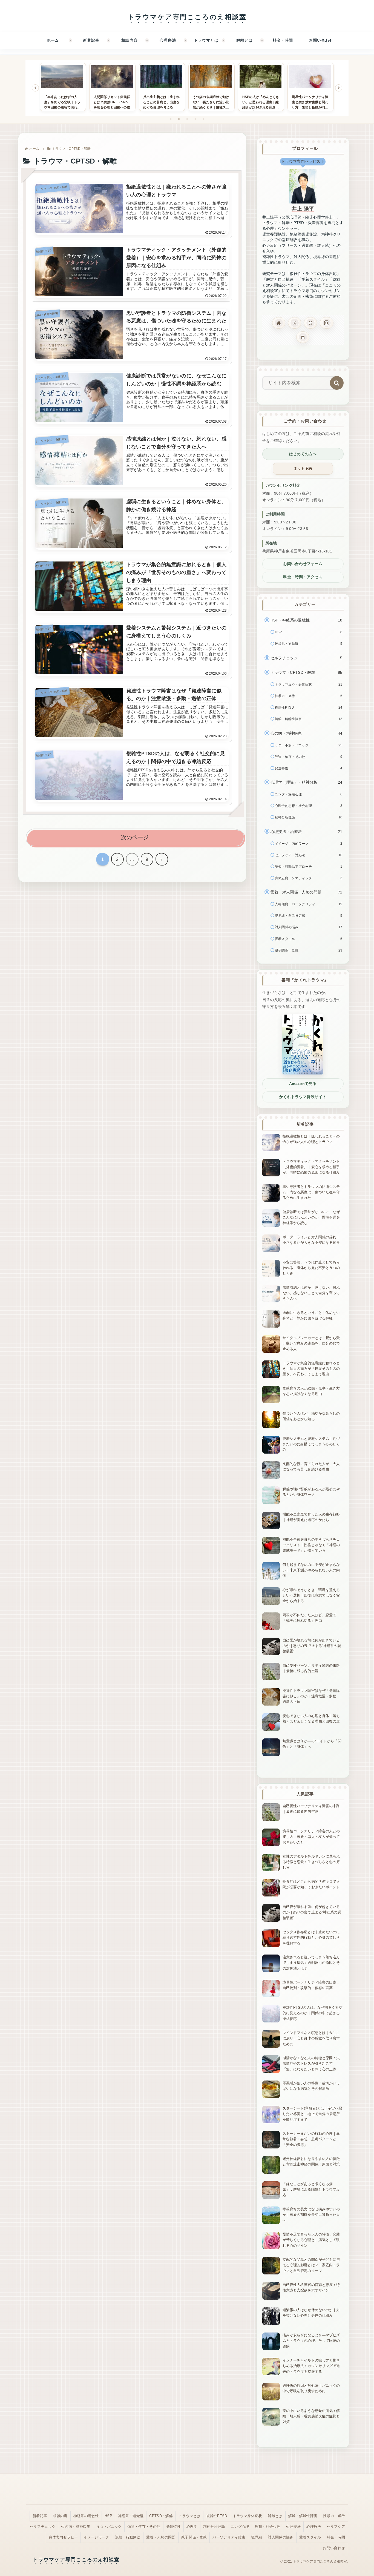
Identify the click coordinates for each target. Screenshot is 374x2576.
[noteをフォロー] (303, 337)
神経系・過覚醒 (131, 2516)
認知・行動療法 (128, 2537)
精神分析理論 (214, 2527)
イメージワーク (96, 2537)
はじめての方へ (303, 454)
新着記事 (40, 2516)
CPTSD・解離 (161, 2516)
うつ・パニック (109, 2527)
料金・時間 (336, 2537)
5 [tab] (203, 119)
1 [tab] (171, 119)
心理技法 (293, 2527)
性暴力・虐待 (334, 2516)
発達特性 (173, 2527)
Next (339, 88)
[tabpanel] (63, 87)
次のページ (135, 837)
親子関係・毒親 (194, 2537)
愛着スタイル (310, 2537)
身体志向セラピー (63, 2537)
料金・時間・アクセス (303, 577)
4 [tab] (195, 119)
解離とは (275, 2516)
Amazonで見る (303, 1084)
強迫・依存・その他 (144, 2527)
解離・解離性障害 (303, 2516)
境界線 (257, 2537)
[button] (337, 383)
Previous (35, 88)
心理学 (192, 2527)
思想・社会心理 (268, 2527)
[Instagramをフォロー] (327, 323)
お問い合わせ (334, 2548)
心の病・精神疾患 (76, 2527)
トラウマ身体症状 (248, 2516)
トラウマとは (189, 2516)
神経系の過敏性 (86, 2516)
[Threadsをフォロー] (310, 323)
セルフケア (336, 2527)
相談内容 (60, 2516)
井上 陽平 (303, 209)
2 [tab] (179, 119)
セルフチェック (43, 2527)
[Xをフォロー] (295, 323)
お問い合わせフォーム (303, 564)
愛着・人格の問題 (161, 2537)
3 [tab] (187, 119)
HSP (108, 2516)
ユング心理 (240, 2527)
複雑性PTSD (217, 2516)
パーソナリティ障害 (229, 2537)
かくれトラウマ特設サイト (303, 1097)
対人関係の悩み (280, 2537)
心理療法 (314, 2527)
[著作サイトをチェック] (279, 323)
